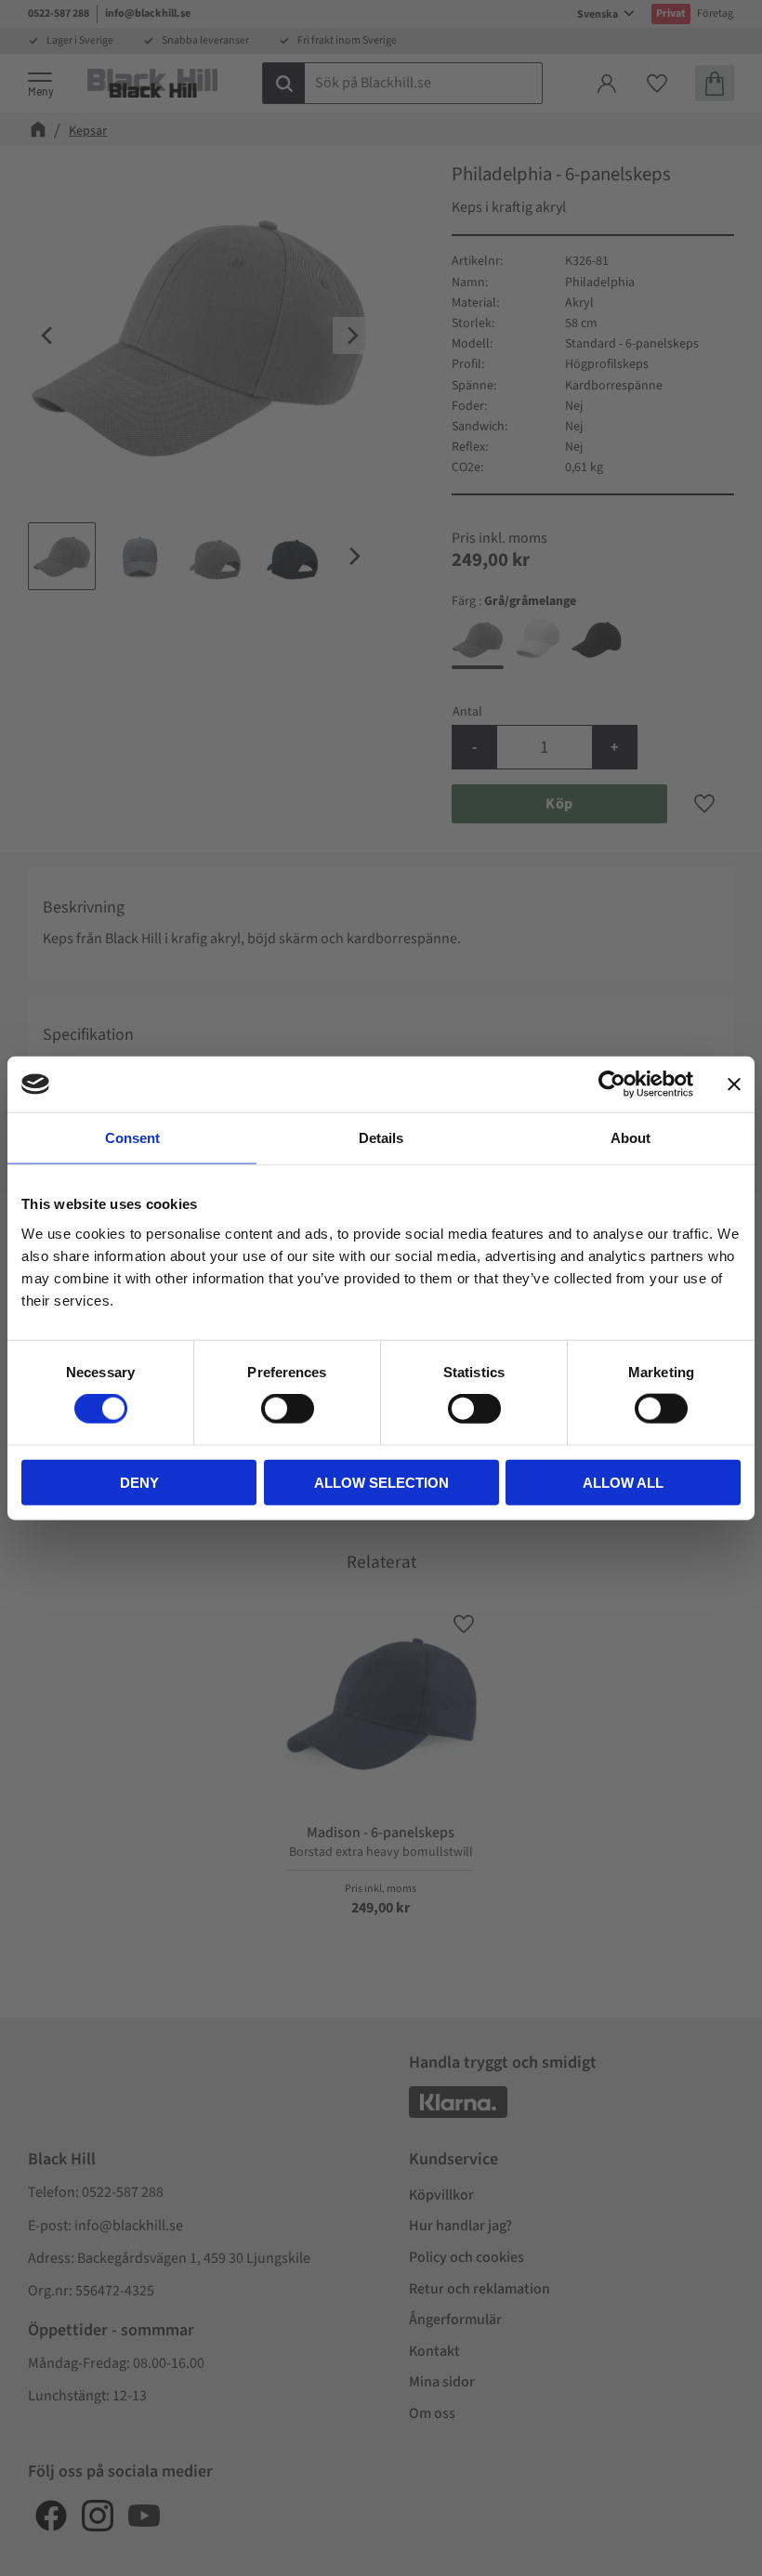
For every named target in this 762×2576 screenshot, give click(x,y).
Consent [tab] (132, 1138)
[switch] (288, 1409)
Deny (139, 1482)
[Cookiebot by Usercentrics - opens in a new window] (612, 1084)
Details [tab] (381, 1138)
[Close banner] (734, 1084)
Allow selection (381, 1482)
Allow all (623, 1482)
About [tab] (631, 1138)
